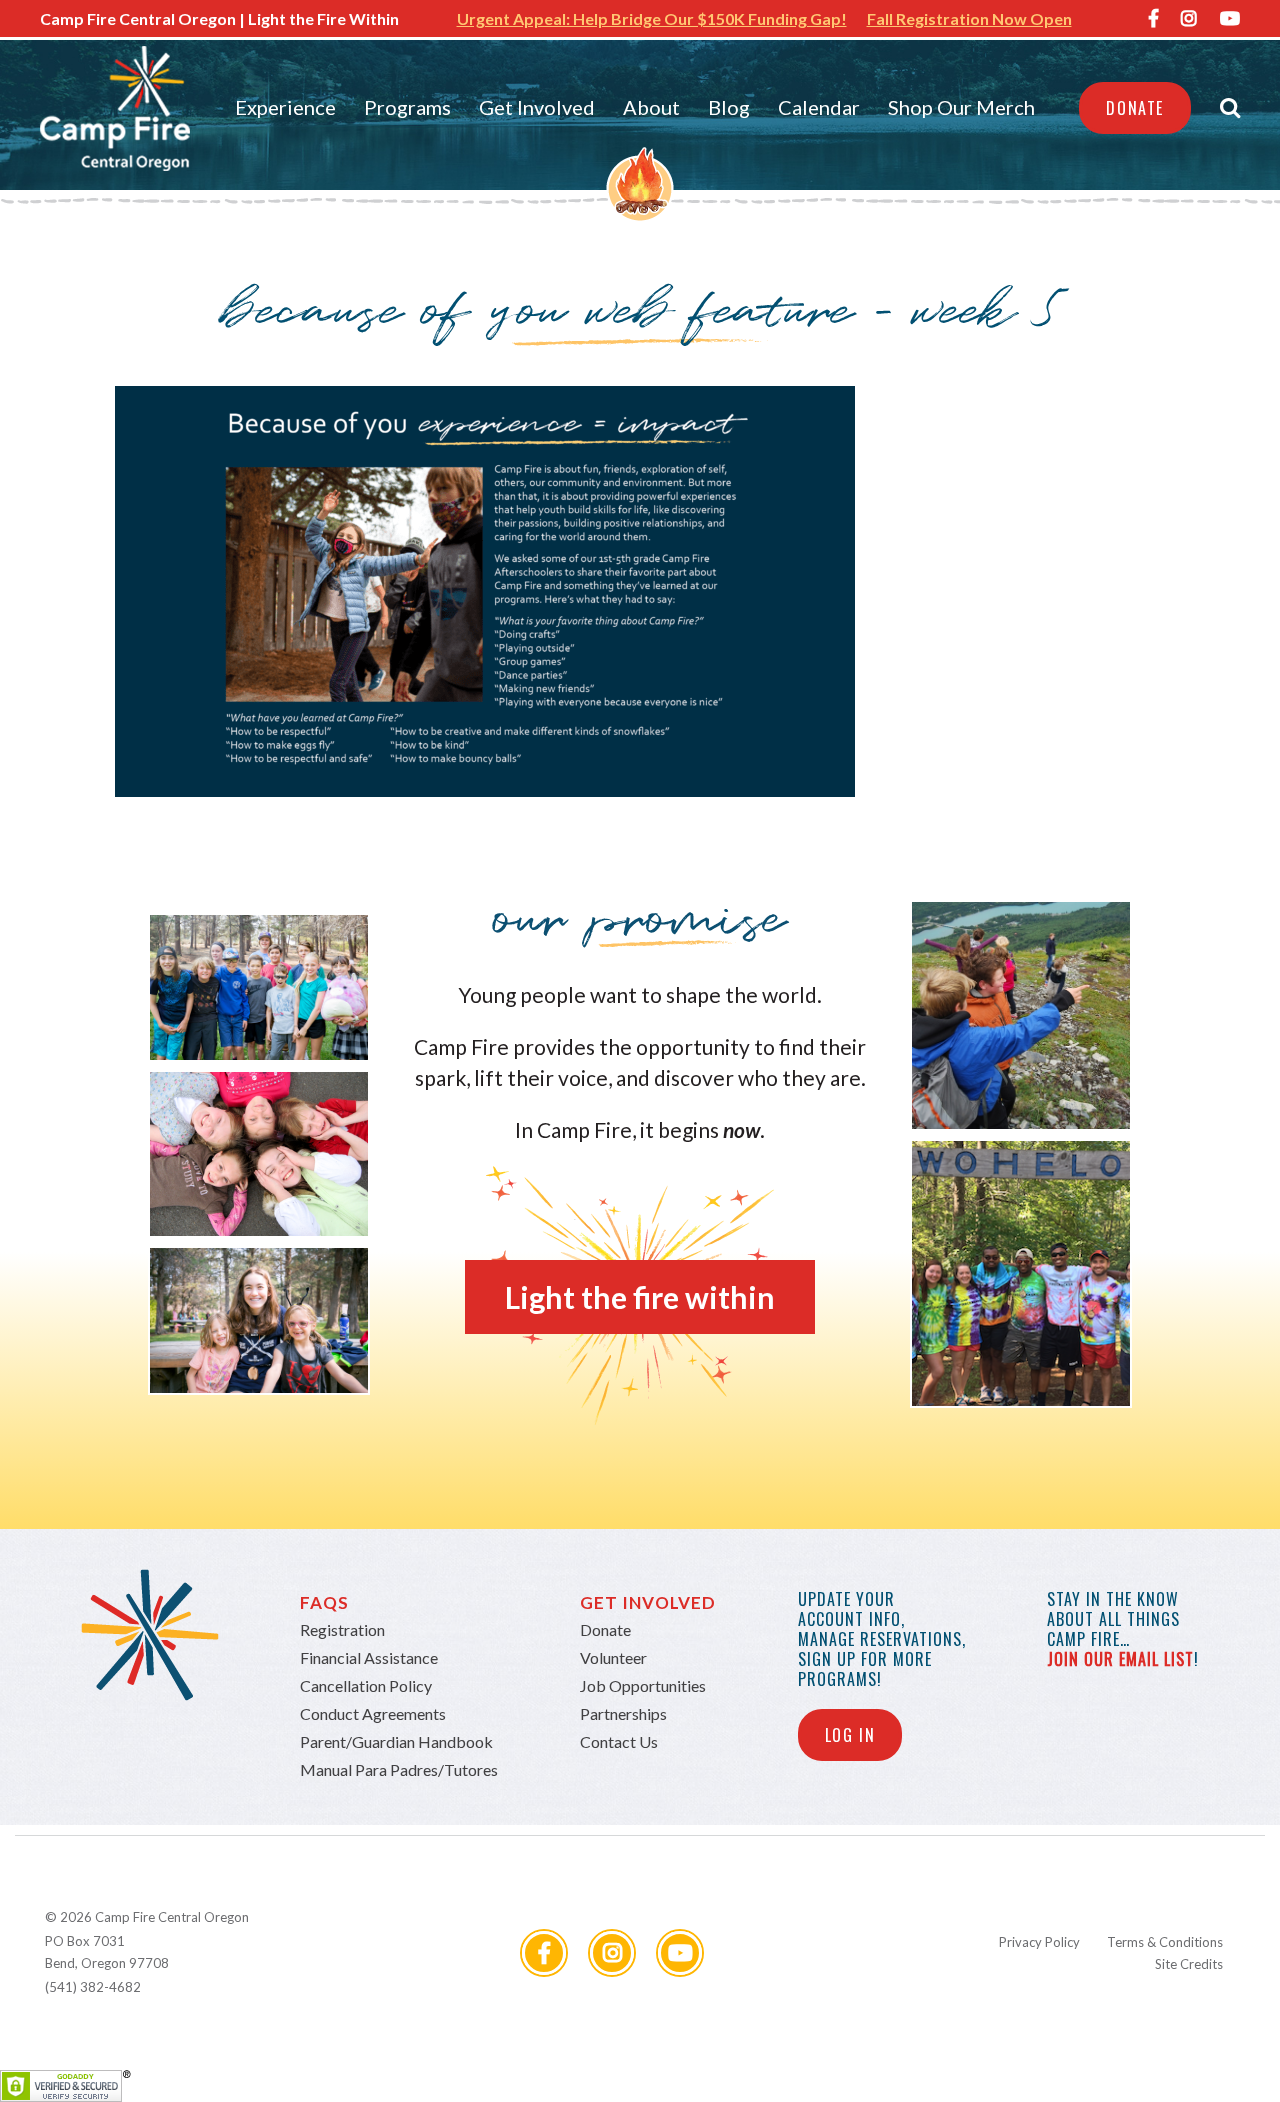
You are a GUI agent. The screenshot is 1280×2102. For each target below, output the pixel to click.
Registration (342, 1629)
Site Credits (1189, 1964)
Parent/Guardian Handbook (396, 1741)
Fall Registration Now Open (969, 18)
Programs (407, 107)
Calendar (819, 107)
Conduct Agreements (373, 1713)
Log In (850, 1735)
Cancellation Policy (366, 1685)
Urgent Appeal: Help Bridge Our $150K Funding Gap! (652, 18)
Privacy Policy (1039, 1942)
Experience (285, 107)
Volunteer (613, 1657)
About (651, 107)
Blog (729, 107)
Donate (1135, 108)
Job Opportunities (643, 1685)
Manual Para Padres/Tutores (399, 1769)
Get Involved (537, 107)
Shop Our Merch (961, 107)
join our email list (1120, 1659)
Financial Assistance (369, 1657)
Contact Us (619, 1741)
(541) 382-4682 (93, 1987)
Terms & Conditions (1165, 1942)
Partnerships (623, 1713)
